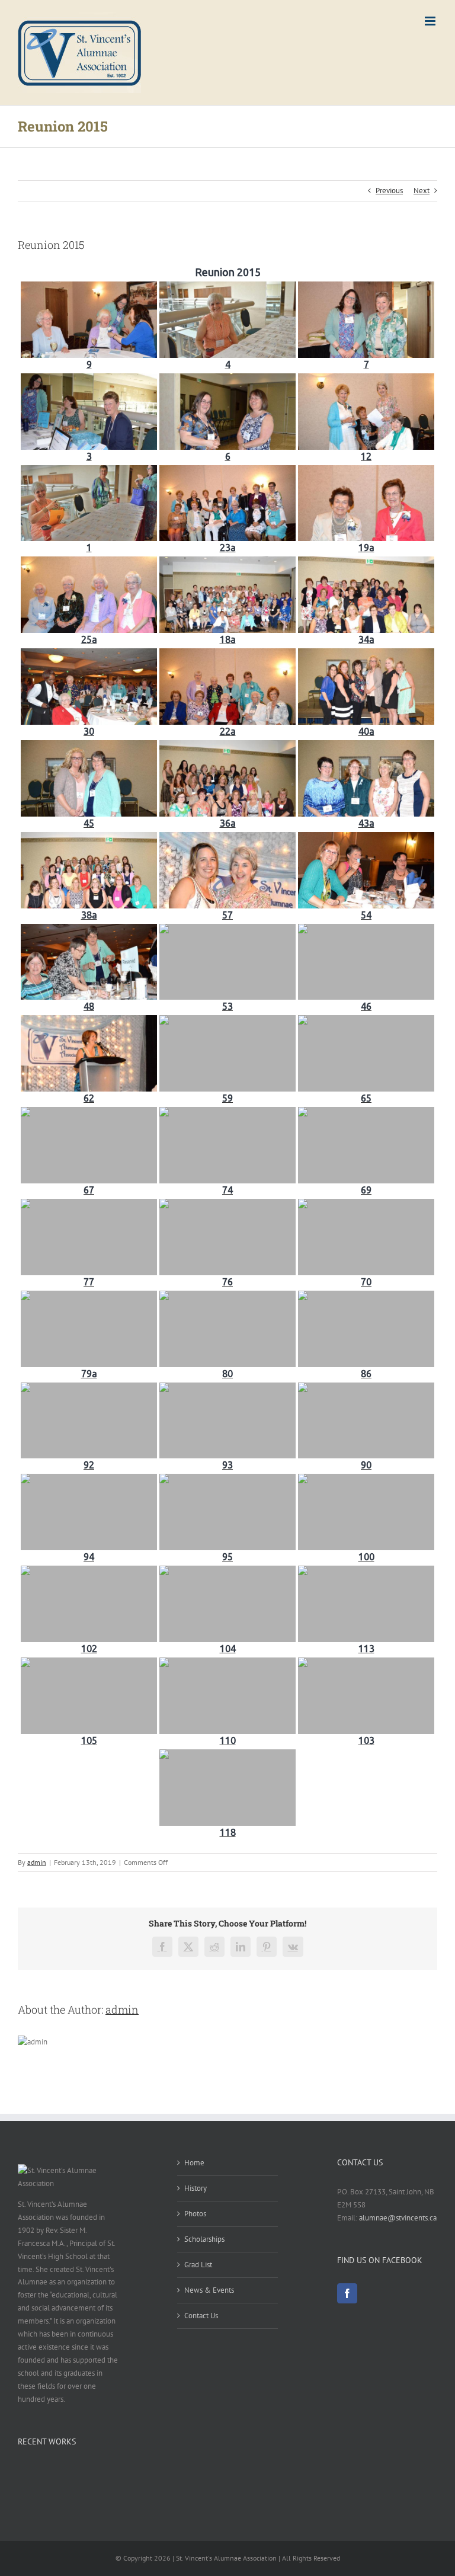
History (196, 2188)
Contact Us (201, 2316)
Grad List (198, 2265)
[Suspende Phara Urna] (22, 2472)
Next (422, 191)
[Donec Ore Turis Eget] (19, 2472)
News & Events (209, 2290)
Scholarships (204, 2239)
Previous (389, 191)
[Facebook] (347, 2293)
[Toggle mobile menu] (431, 21)
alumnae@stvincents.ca (398, 2218)
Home (194, 2163)
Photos (195, 2214)
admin (37, 1862)
